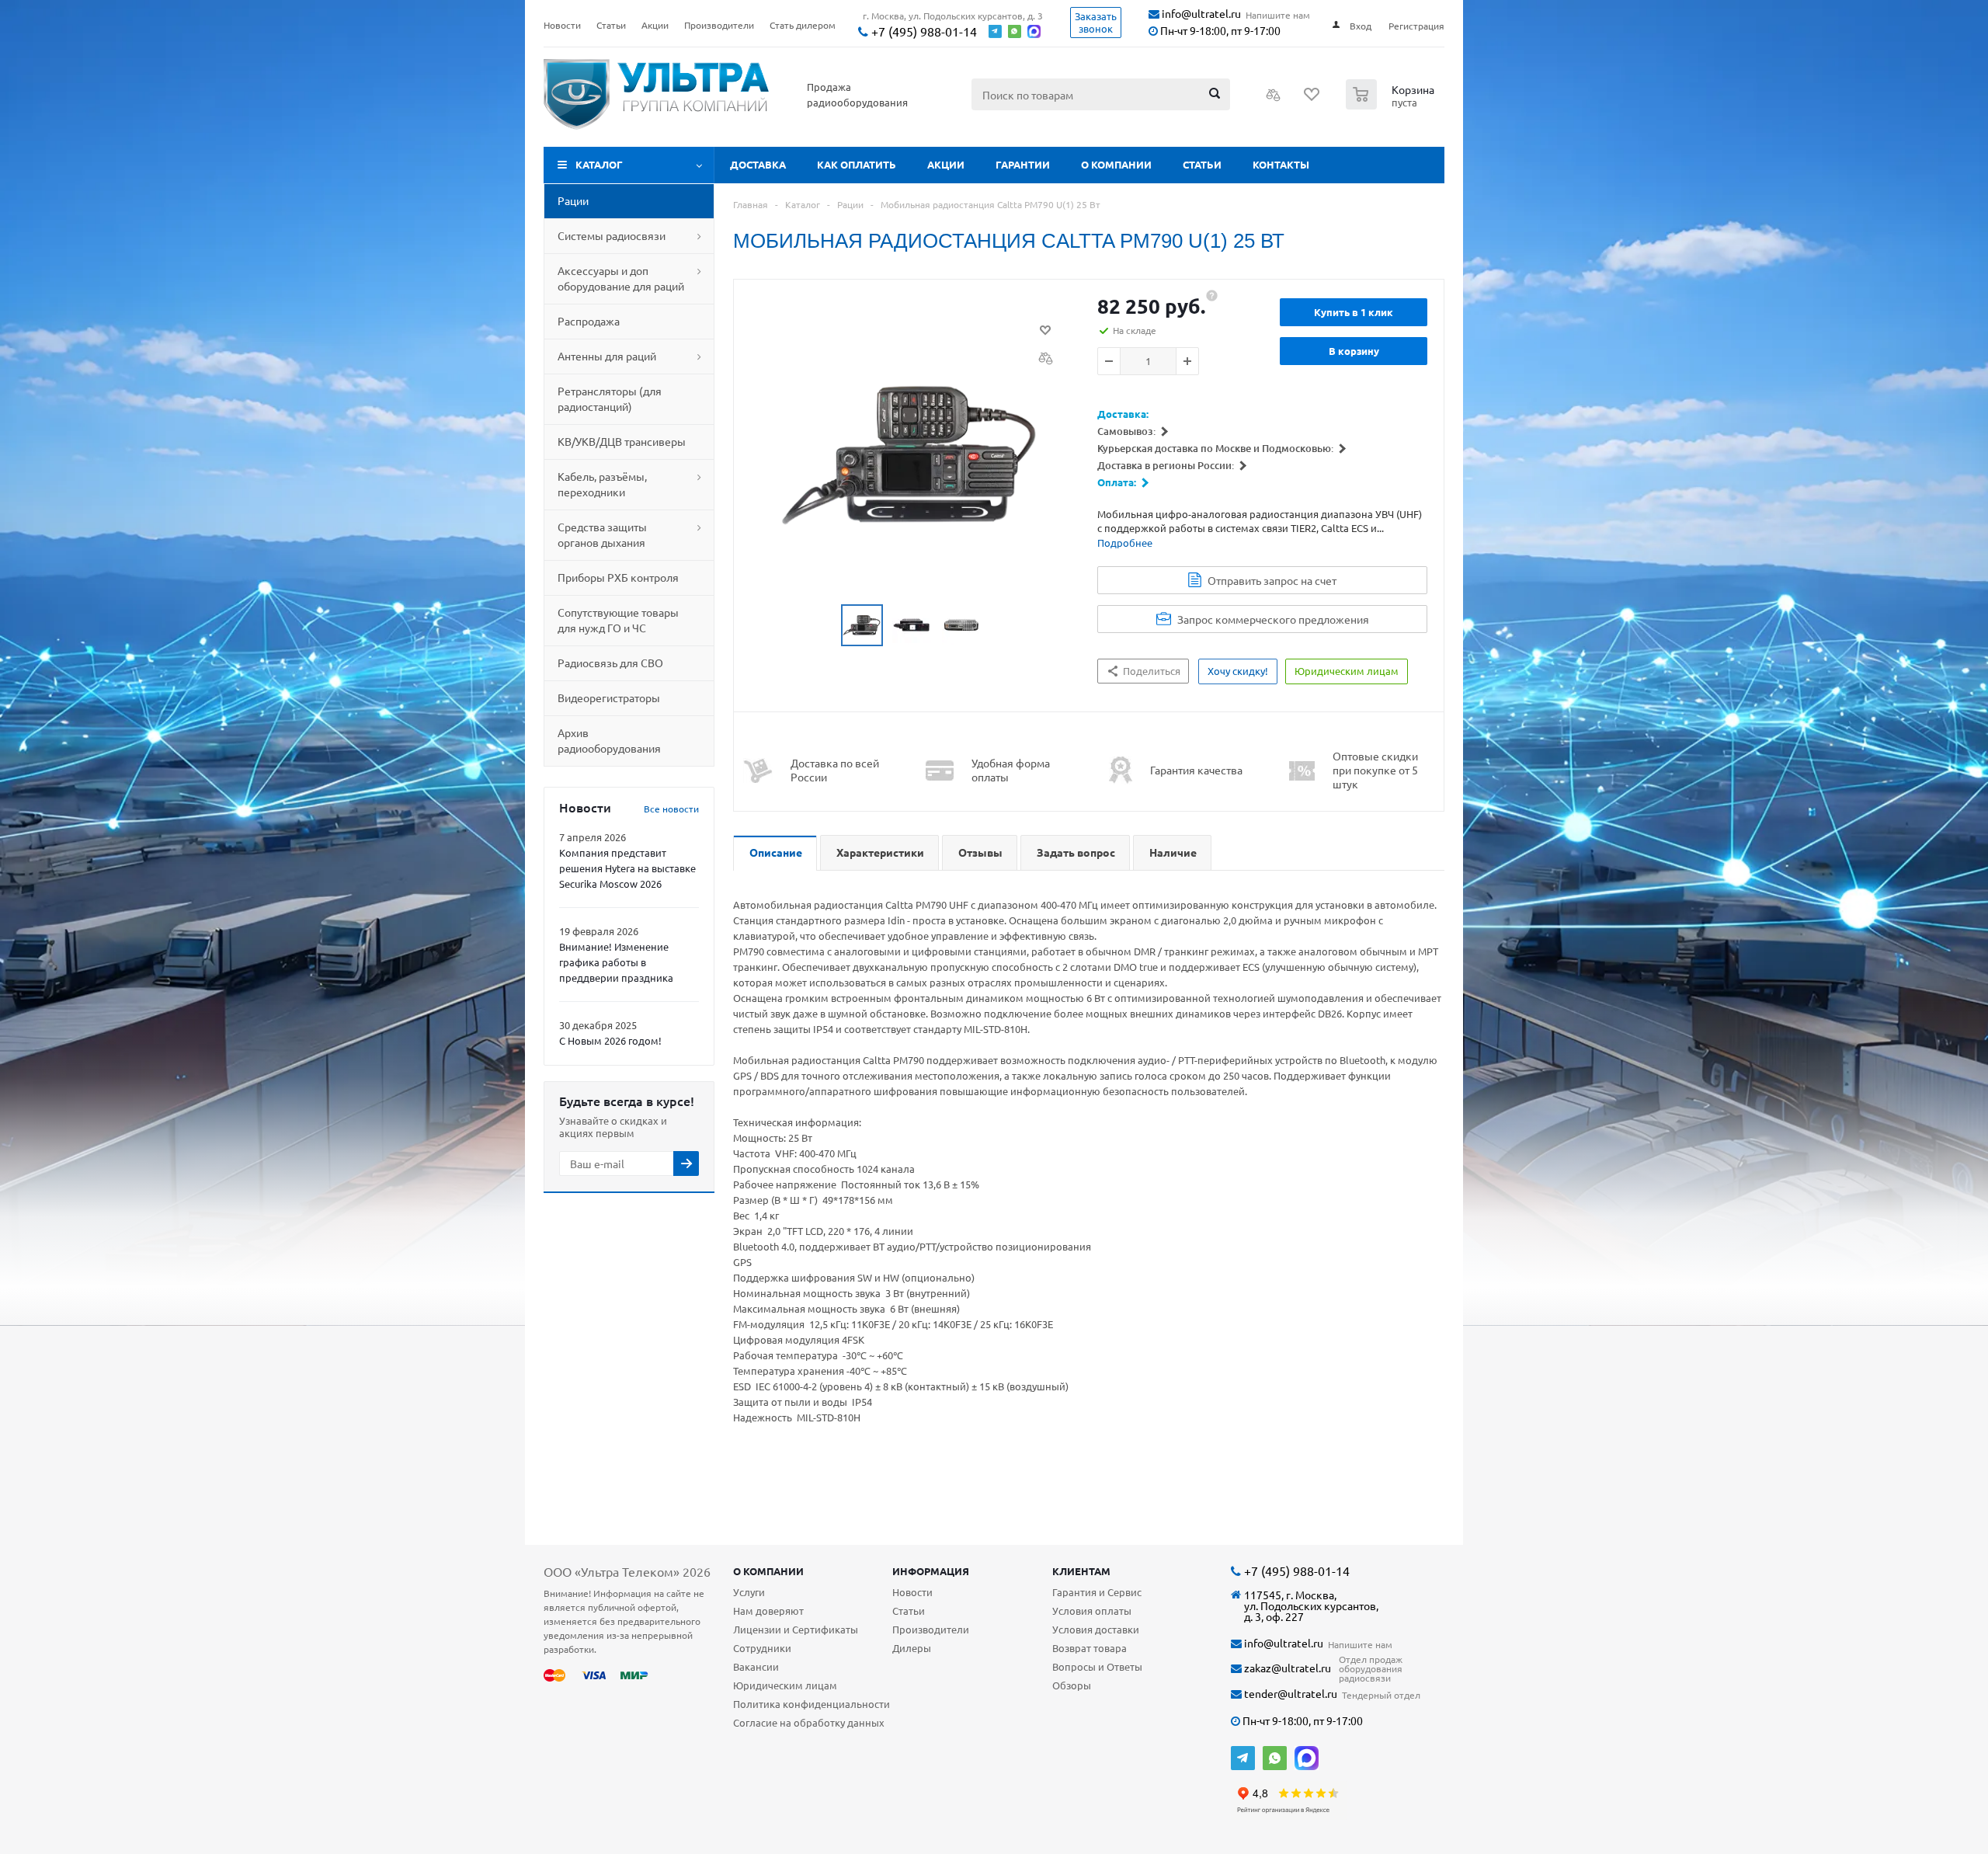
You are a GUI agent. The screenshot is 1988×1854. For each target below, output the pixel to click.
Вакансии (756, 1666)
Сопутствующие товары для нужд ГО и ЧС (618, 620)
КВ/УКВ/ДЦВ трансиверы (622, 441)
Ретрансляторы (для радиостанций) (610, 398)
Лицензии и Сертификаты (796, 1629)
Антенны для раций (607, 356)
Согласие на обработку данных (809, 1722)
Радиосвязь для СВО (610, 663)
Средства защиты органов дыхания (602, 534)
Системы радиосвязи (612, 235)
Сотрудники (762, 1648)
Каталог (599, 164)
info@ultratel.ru (1200, 14)
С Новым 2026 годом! (610, 1040)
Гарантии (1023, 164)
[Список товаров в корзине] (1392, 105)
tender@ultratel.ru (1289, 1694)
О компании (1116, 164)
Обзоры (1072, 1685)
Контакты (1281, 164)
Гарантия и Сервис (1097, 1592)
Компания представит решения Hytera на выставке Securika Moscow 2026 (627, 868)
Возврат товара (1090, 1648)
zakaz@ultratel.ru (1286, 1668)
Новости (912, 1592)
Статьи (1202, 164)
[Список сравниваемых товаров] (1274, 99)
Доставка (758, 164)
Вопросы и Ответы (1097, 1666)
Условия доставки (1096, 1629)
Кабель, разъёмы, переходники (602, 484)
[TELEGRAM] (1243, 1758)
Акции (946, 164)
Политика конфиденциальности (812, 1704)
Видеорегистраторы (609, 697)
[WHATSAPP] (1275, 1758)
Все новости (671, 809)
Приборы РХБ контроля (618, 577)
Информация (931, 1571)
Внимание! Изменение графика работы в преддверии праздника (616, 962)
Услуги (749, 1592)
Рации (573, 200)
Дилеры (912, 1648)
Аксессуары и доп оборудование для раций (621, 278)
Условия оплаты (1092, 1611)
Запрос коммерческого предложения (1273, 619)
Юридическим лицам (785, 1685)
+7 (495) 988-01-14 (923, 31)
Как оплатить (857, 164)
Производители (931, 1629)
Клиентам (1081, 1571)
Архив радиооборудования (609, 740)
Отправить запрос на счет (1272, 580)
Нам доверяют (768, 1611)
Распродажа (589, 321)
